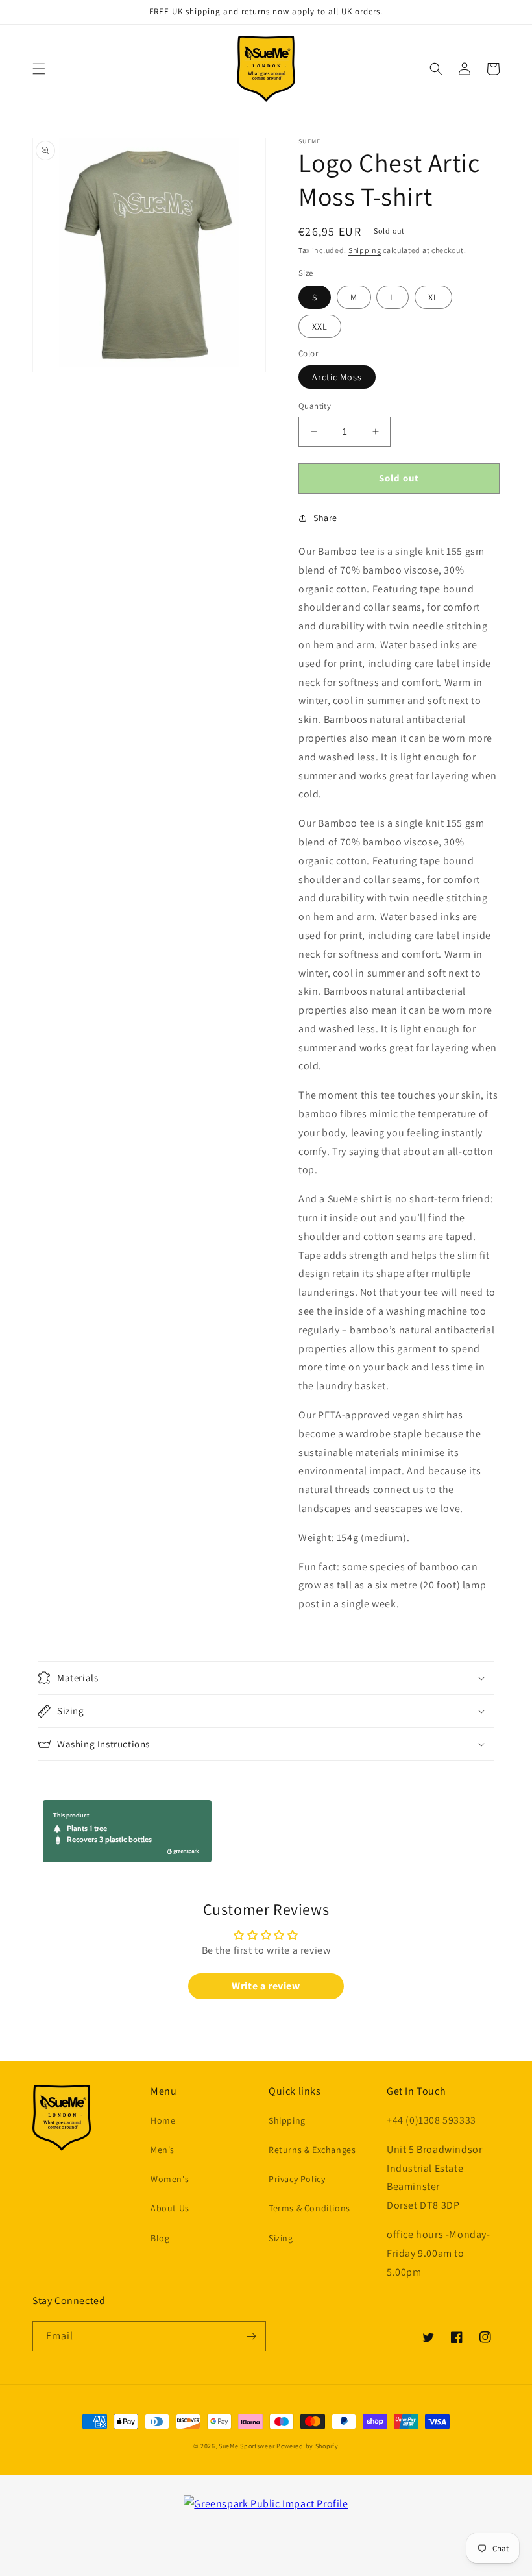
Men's (163, 2150)
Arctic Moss (337, 377)
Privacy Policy (297, 2179)
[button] (39, 69)
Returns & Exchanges (312, 2150)
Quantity (315, 406)
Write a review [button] (266, 1986)
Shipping (365, 250)
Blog (160, 2238)
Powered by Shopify (308, 2446)
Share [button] (325, 518)
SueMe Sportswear (247, 2446)
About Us (170, 2208)
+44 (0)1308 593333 (431, 2120)
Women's (170, 2179)
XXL (320, 326)
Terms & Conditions (309, 2208)
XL (433, 297)
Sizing (281, 2238)
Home (163, 2120)
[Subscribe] (251, 2336)
